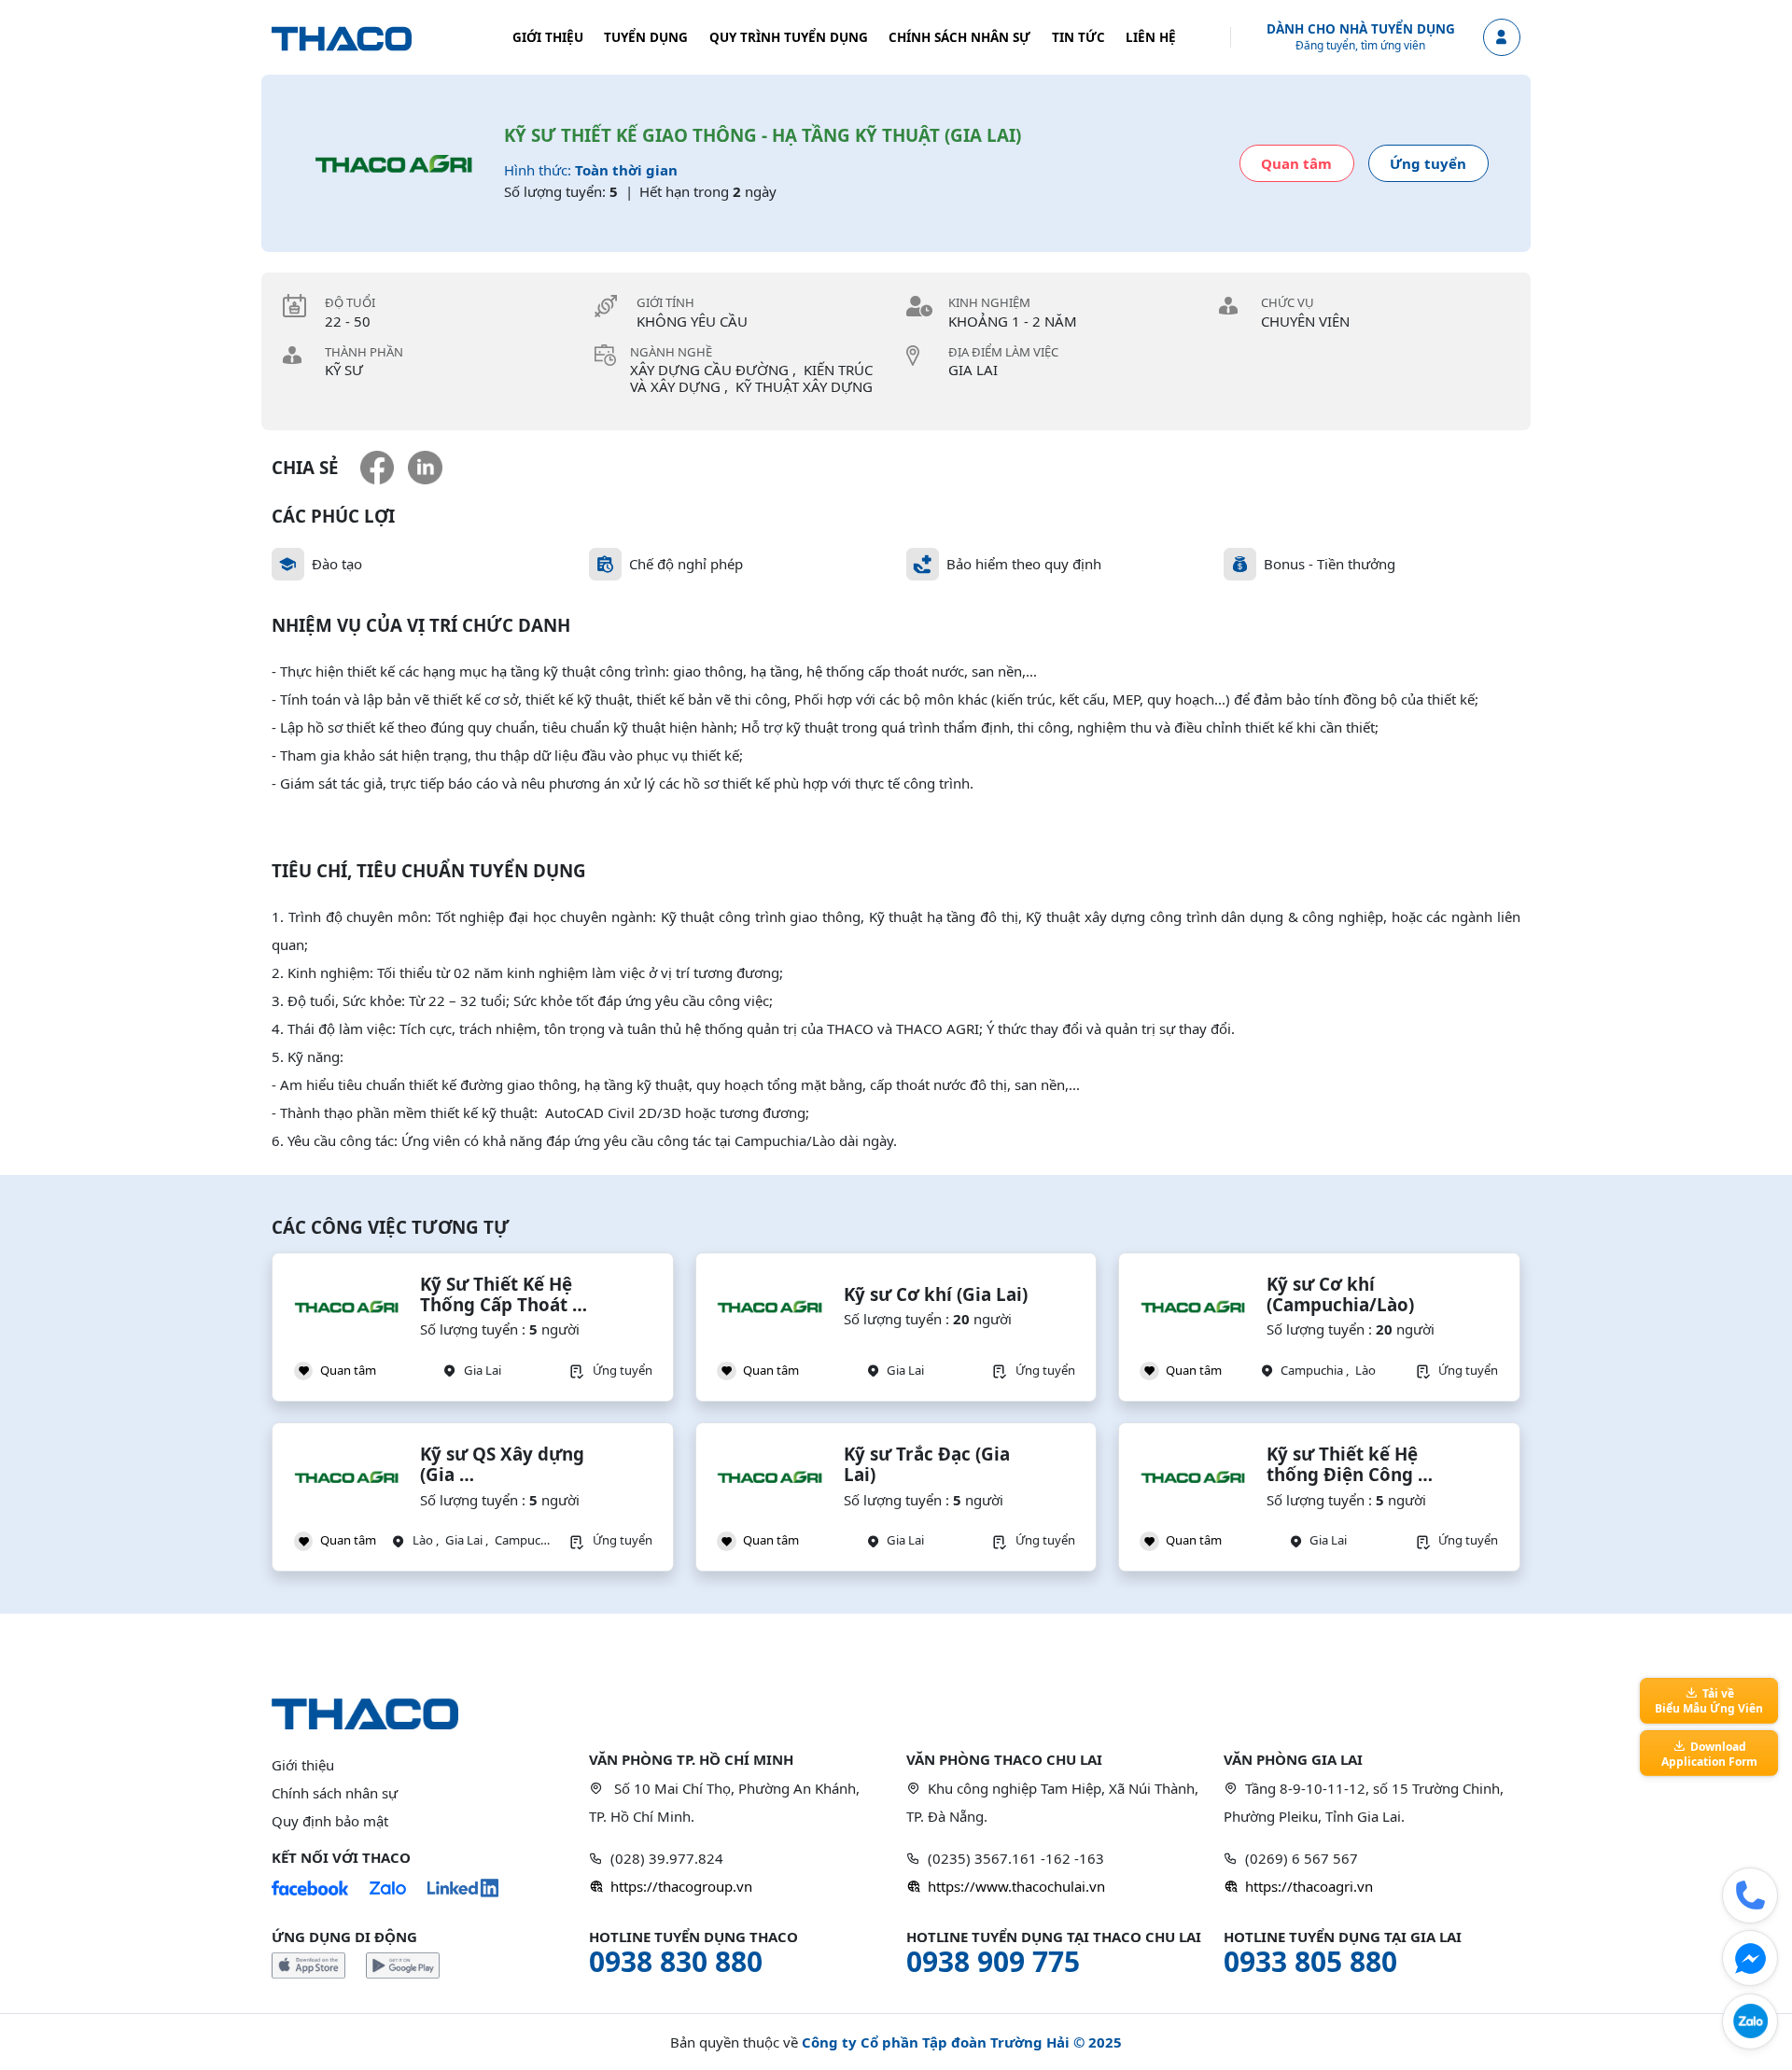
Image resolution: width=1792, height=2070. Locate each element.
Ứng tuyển (1428, 163)
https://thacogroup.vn (681, 1886)
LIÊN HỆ (1151, 37)
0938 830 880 (676, 1961)
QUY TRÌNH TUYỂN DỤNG (789, 37)
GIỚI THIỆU (548, 37)
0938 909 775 (993, 1961)
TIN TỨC (1078, 37)
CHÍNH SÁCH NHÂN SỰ (959, 37)
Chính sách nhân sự (335, 1793)
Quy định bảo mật (330, 1821)
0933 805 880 (1310, 1961)
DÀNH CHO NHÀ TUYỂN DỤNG (1361, 30)
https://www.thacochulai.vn (1016, 1886)
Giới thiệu (303, 1765)
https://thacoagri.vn (1309, 1886)
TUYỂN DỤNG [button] (646, 37)
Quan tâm (1296, 163)
